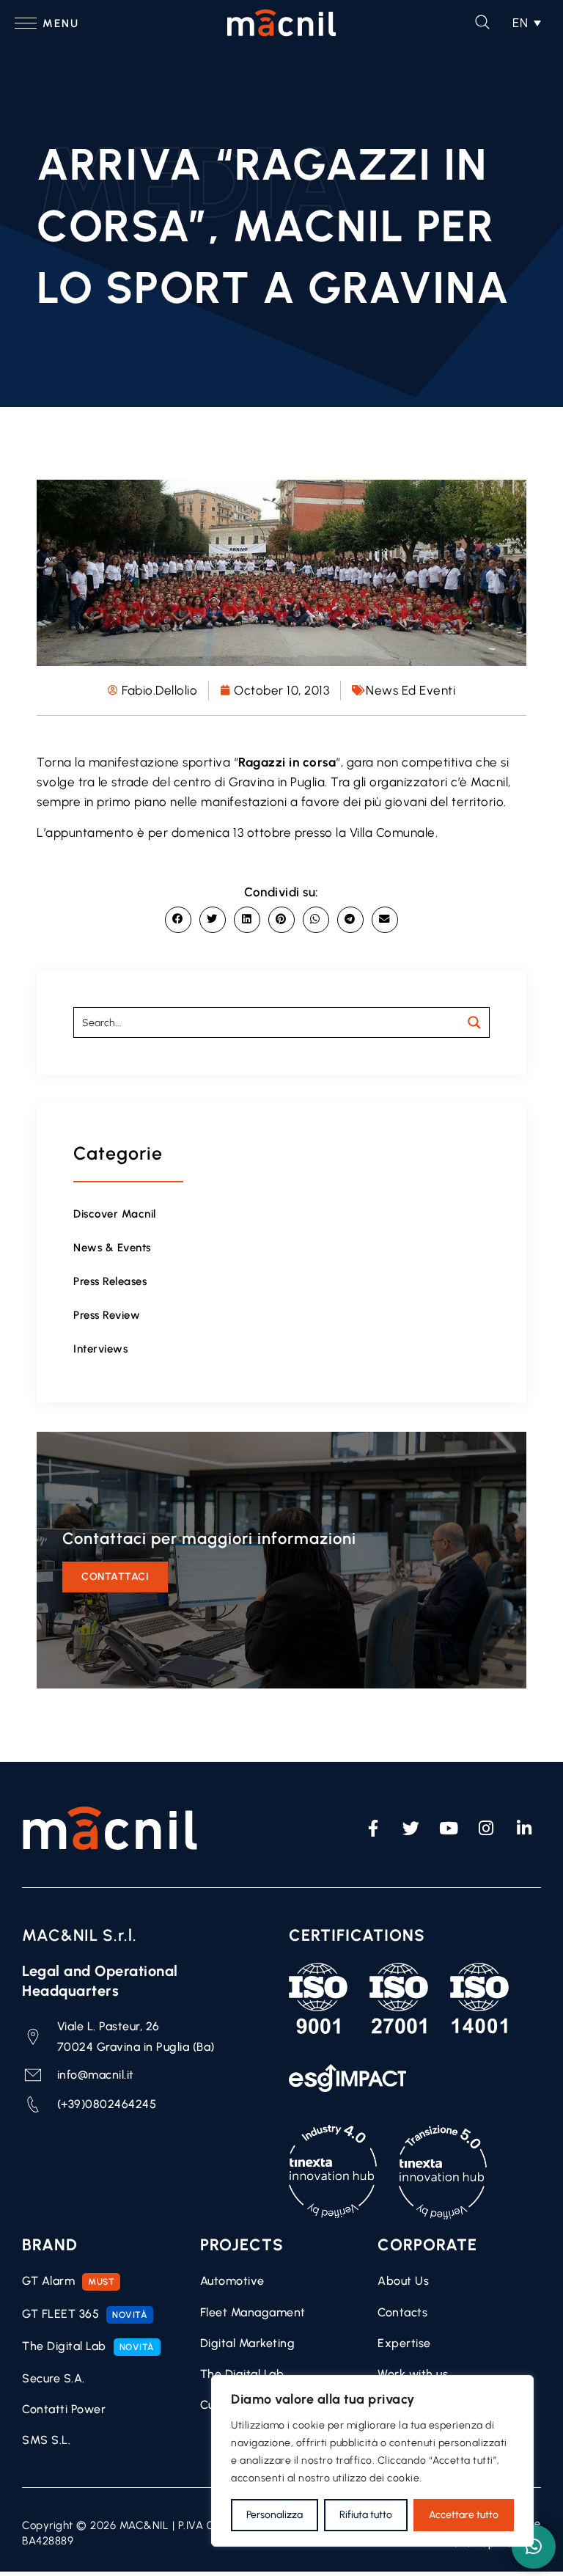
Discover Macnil (115, 1214)
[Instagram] (487, 1828)
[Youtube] (449, 1828)
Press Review (107, 1315)
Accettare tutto (464, 2515)
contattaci (115, 1577)
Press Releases (110, 1281)
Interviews (100, 1349)
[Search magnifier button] (474, 1022)
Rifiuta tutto (366, 2515)
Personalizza (275, 2515)
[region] (372, 2461)
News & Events (112, 1248)
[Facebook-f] (373, 1828)
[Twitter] (411, 1828)
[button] (527, 23)
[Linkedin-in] (524, 1828)
